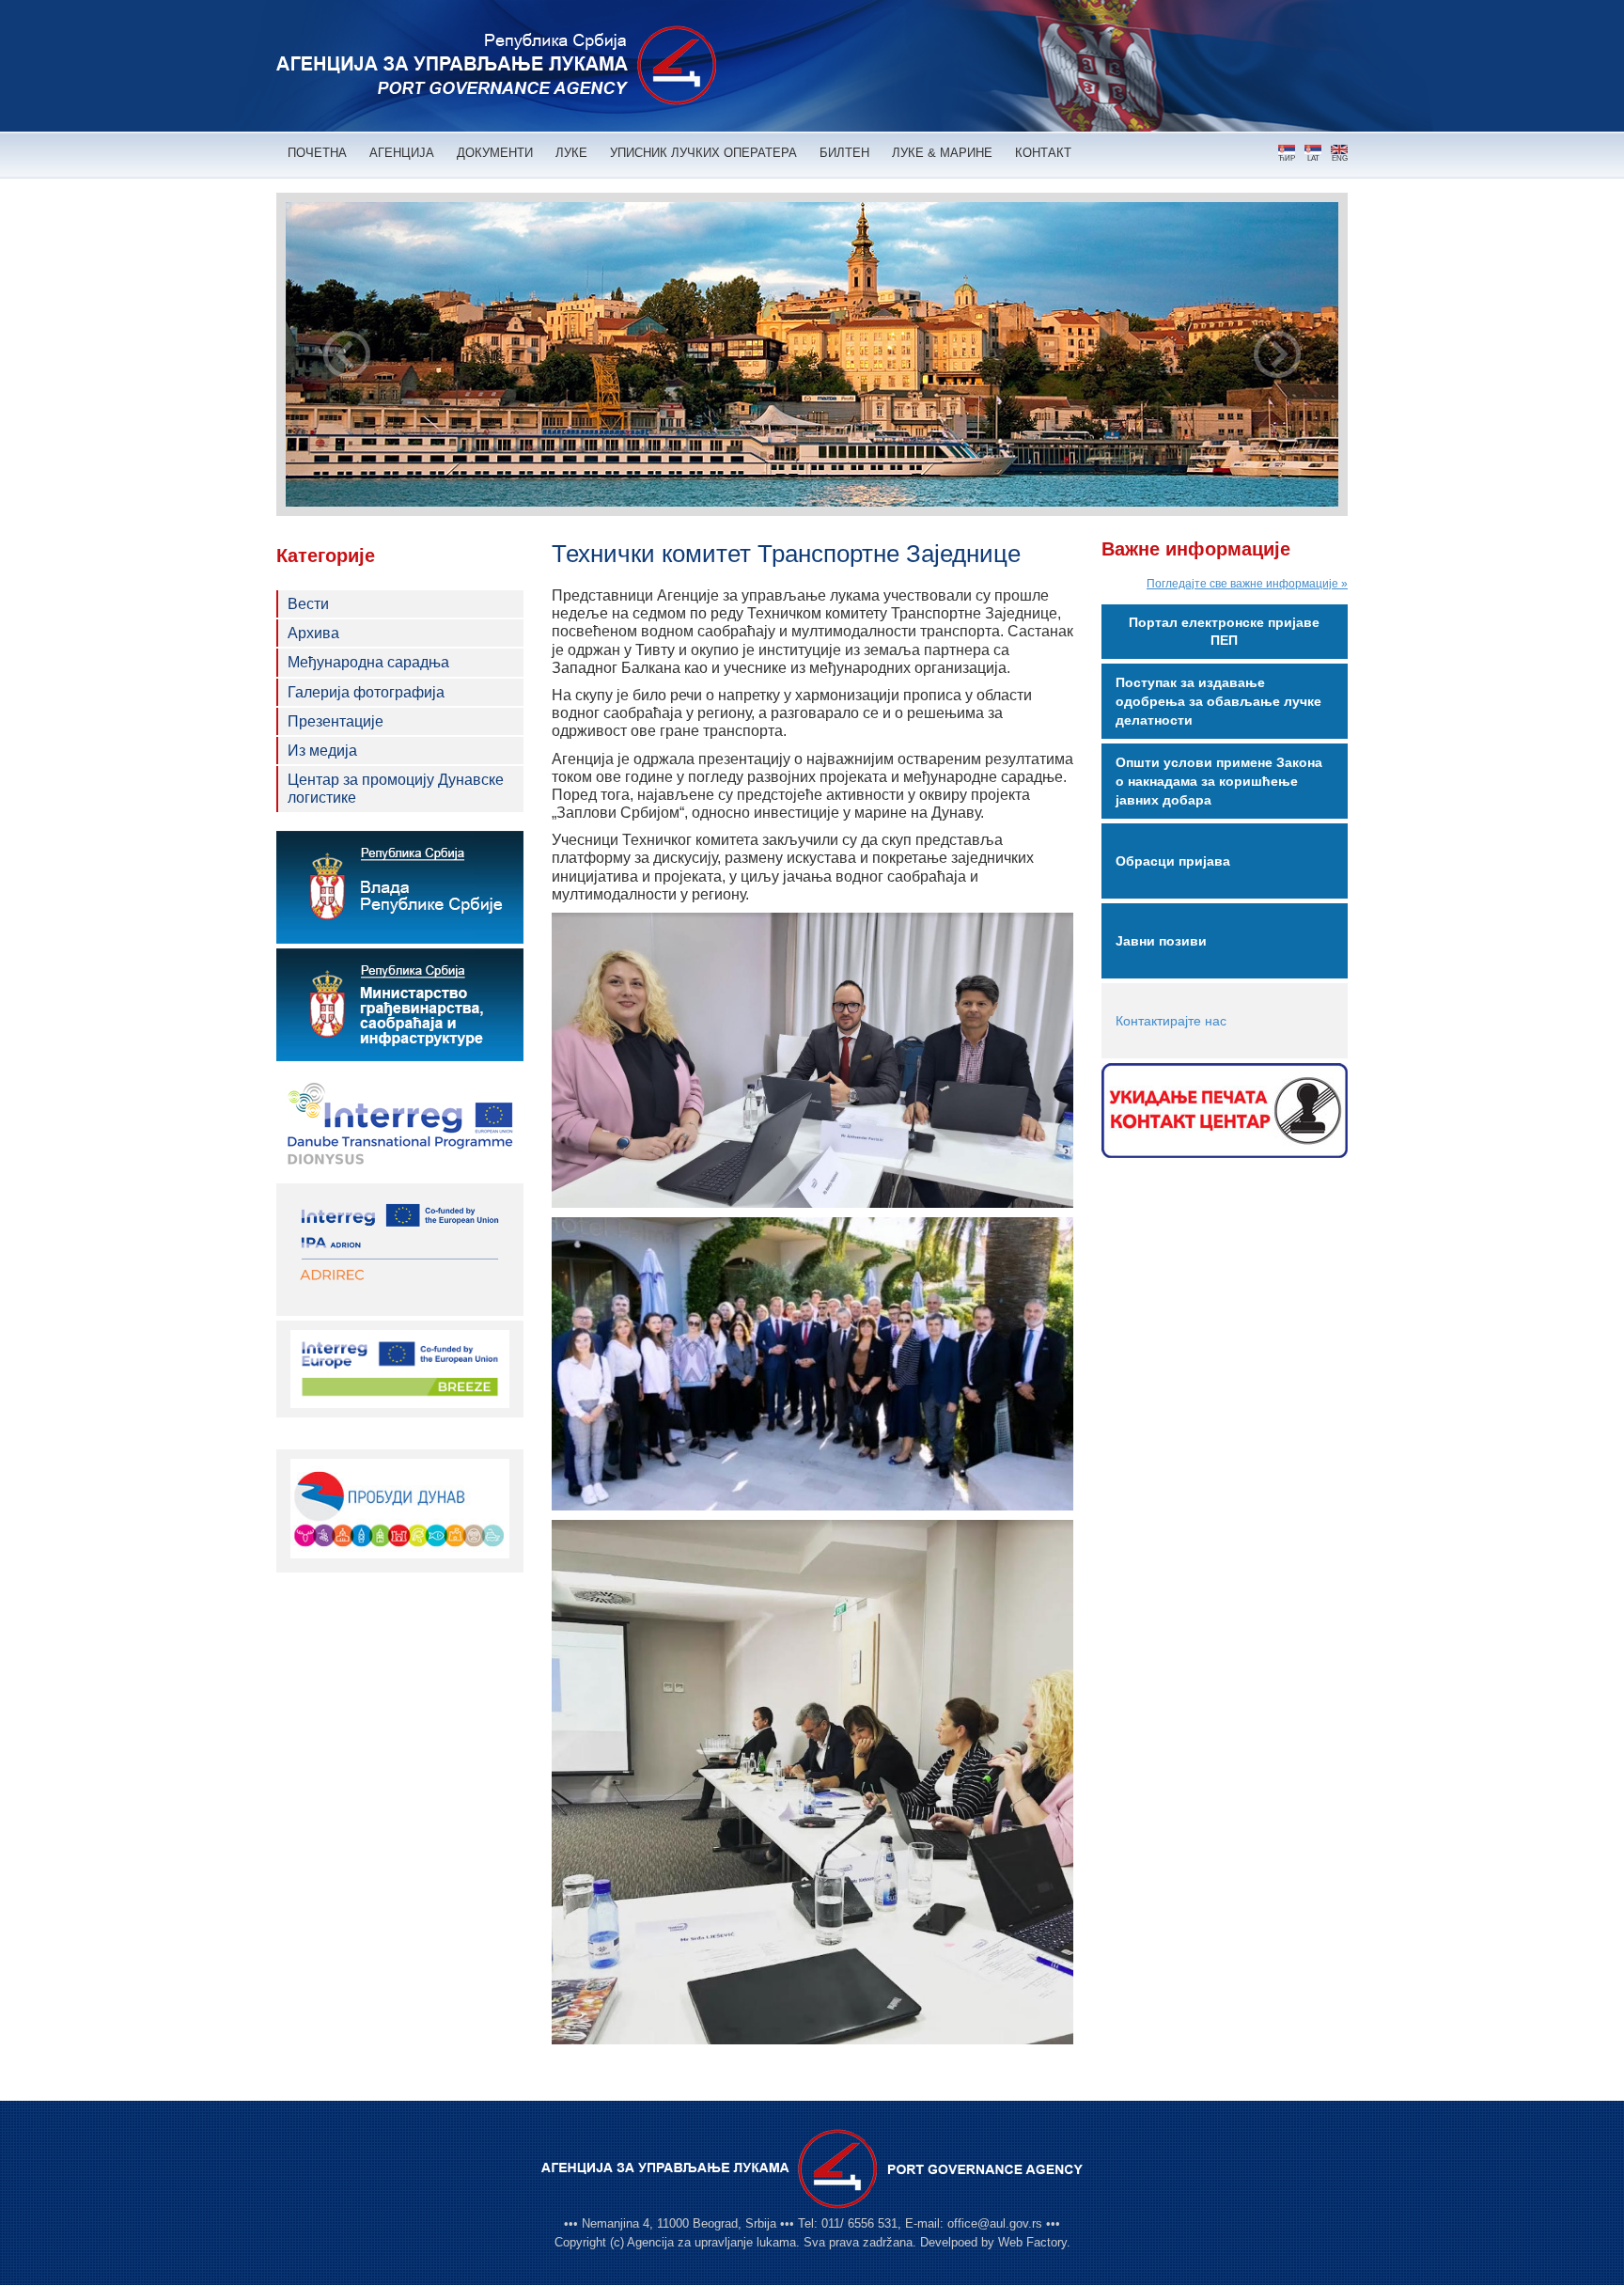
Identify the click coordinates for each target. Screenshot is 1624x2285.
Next (1277, 354)
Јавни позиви (1161, 941)
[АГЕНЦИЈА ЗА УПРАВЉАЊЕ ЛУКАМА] (496, 66)
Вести (308, 604)
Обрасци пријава (1173, 861)
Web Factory (1032, 2242)
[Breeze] (400, 1368)
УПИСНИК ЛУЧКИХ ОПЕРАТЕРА (703, 153)
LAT (1313, 158)
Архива (313, 633)
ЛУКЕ (571, 153)
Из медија (322, 751)
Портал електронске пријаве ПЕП (1224, 631)
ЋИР (1287, 158)
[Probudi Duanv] (400, 1509)
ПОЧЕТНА (317, 153)
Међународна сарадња (368, 662)
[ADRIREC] (400, 1248)
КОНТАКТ (1043, 153)
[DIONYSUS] (400, 1122)
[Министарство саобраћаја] (400, 1005)
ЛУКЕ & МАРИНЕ (942, 153)
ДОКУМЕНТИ (495, 153)
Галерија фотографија (366, 692)
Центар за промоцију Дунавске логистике (396, 789)
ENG (1340, 158)
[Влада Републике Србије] (400, 887)
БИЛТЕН (844, 153)
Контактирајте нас (1171, 1021)
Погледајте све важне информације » (1247, 584)
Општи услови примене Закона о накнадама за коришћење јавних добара (1219, 781)
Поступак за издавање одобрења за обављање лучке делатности (1218, 701)
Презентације (336, 721)
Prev (347, 354)
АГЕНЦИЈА (402, 153)
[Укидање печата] (1225, 1111)
